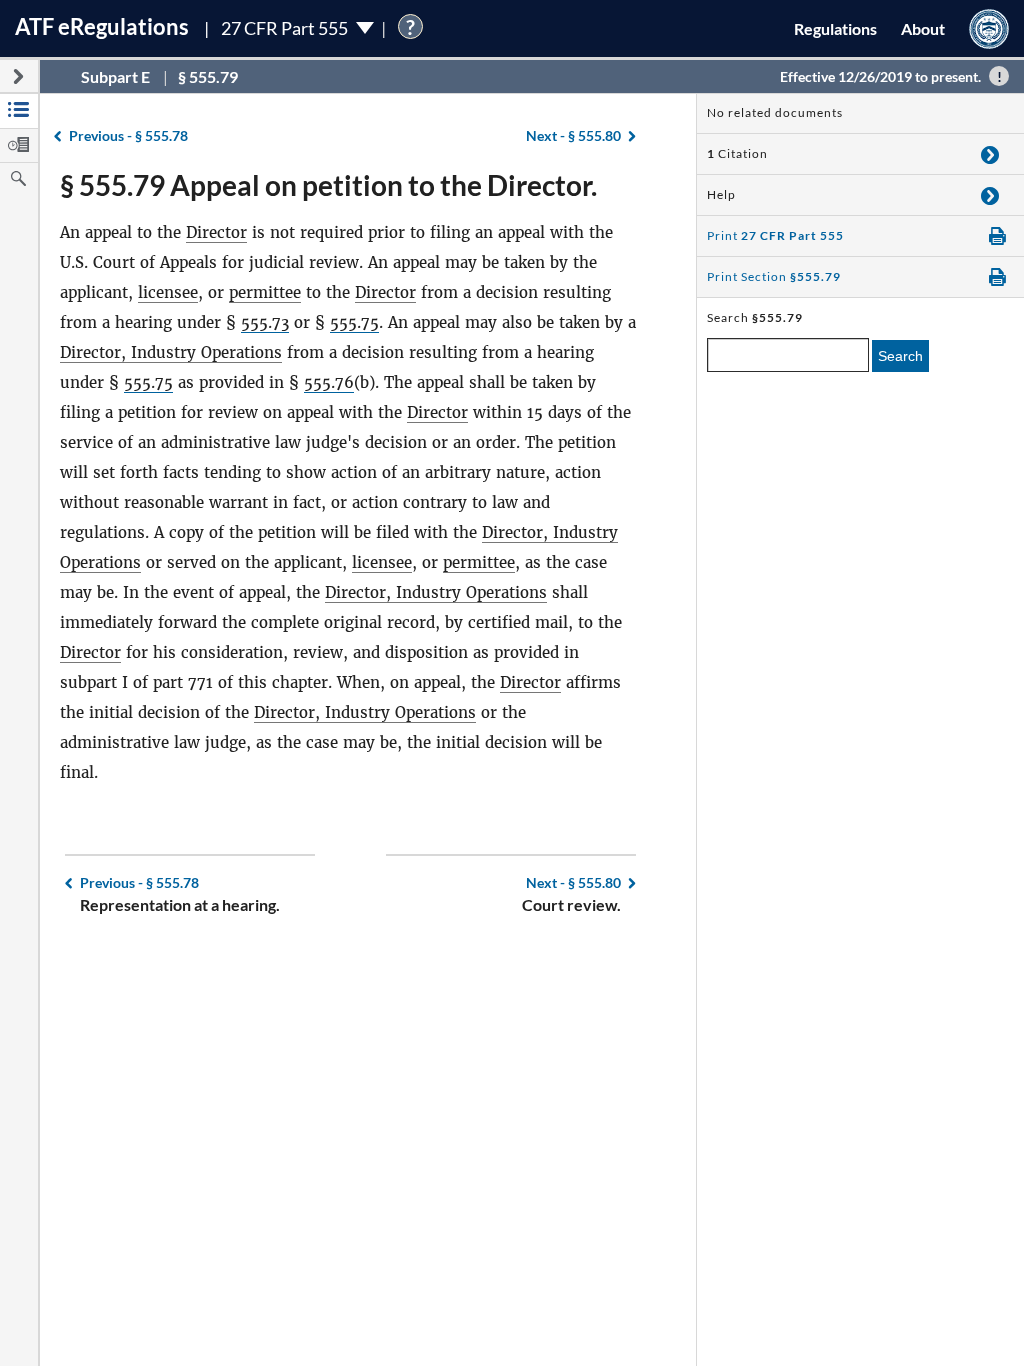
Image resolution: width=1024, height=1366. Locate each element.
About (923, 28)
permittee (265, 292)
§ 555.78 (128, 135)
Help (721, 194)
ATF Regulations (102, 26)
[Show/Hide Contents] (990, 154)
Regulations (835, 28)
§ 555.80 (573, 135)
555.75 (354, 322)
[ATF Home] (989, 28)
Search (900, 356)
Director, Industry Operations (171, 352)
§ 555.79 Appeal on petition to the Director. (328, 185)
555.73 (265, 322)
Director (216, 232)
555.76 (329, 382)
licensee (168, 292)
